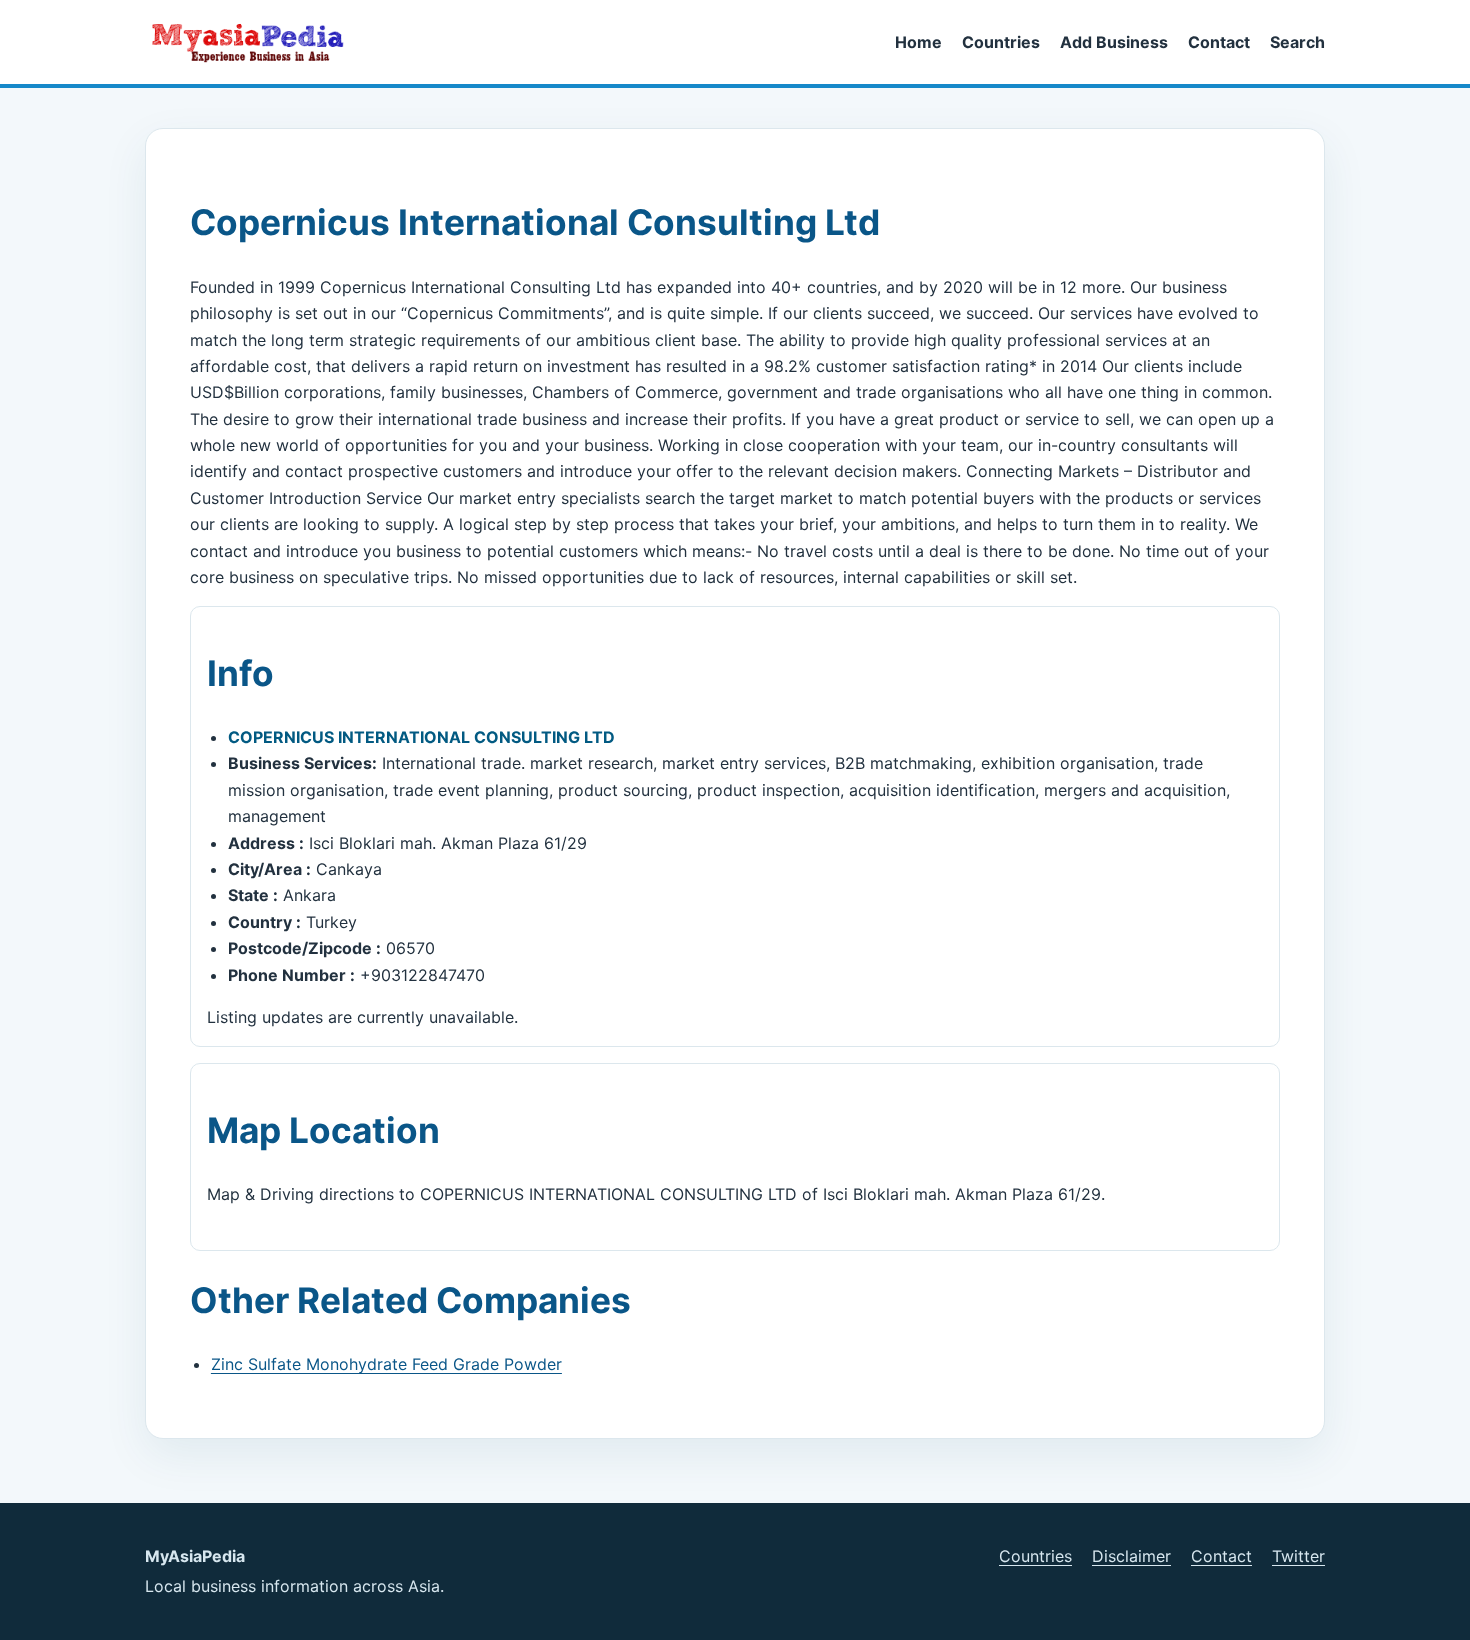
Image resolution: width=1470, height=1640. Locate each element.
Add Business (1114, 42)
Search (1297, 42)
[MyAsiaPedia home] (256, 42)
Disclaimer (1131, 1556)
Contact (1219, 42)
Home (918, 42)
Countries (1001, 42)
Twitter (1298, 1556)
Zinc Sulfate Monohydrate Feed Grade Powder (386, 1364)
